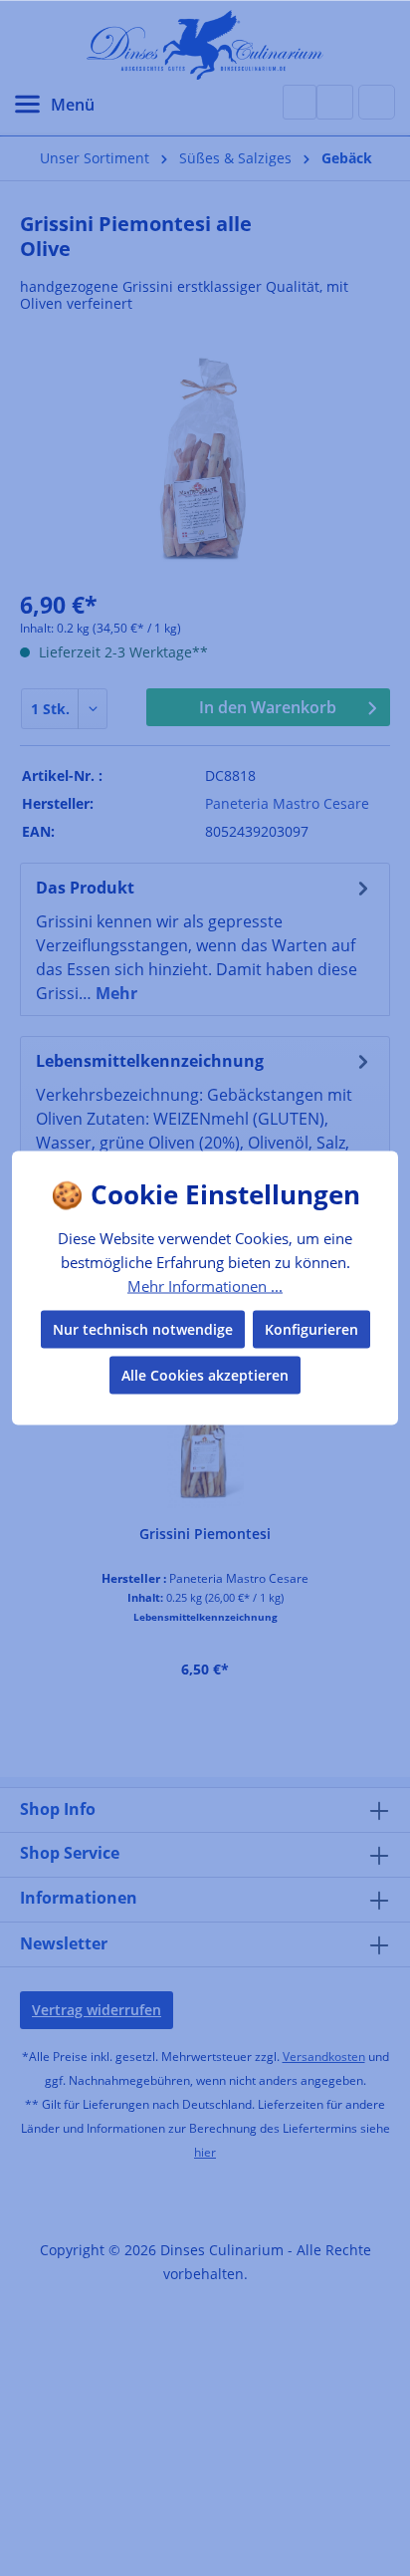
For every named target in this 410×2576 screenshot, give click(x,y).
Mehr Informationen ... (205, 1285)
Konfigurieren (311, 1329)
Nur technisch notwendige (143, 1329)
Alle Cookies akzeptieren (205, 1375)
